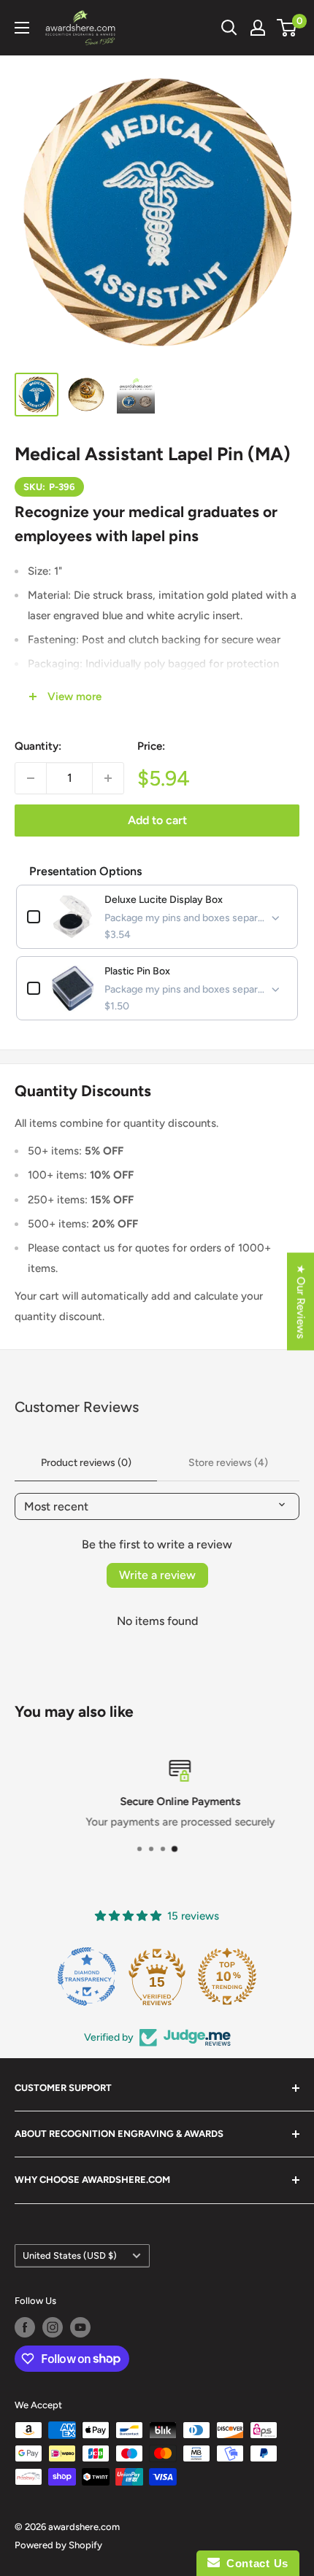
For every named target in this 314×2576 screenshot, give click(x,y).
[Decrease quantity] (31, 778)
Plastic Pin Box (137, 971)
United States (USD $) (70, 2255)
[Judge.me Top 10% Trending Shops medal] (227, 1976)
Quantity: (38, 746)
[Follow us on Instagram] (53, 2327)
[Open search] (229, 28)
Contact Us (254, 2563)
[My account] (258, 28)
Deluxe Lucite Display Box (164, 900)
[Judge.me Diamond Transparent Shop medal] (87, 1976)
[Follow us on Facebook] (25, 2327)
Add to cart (157, 820)
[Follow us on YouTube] (80, 2327)
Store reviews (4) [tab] (228, 1463)
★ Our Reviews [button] (301, 1302)
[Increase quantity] (108, 778)
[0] (287, 28)
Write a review (157, 1575)
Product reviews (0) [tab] (86, 1463)
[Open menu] (22, 28)
